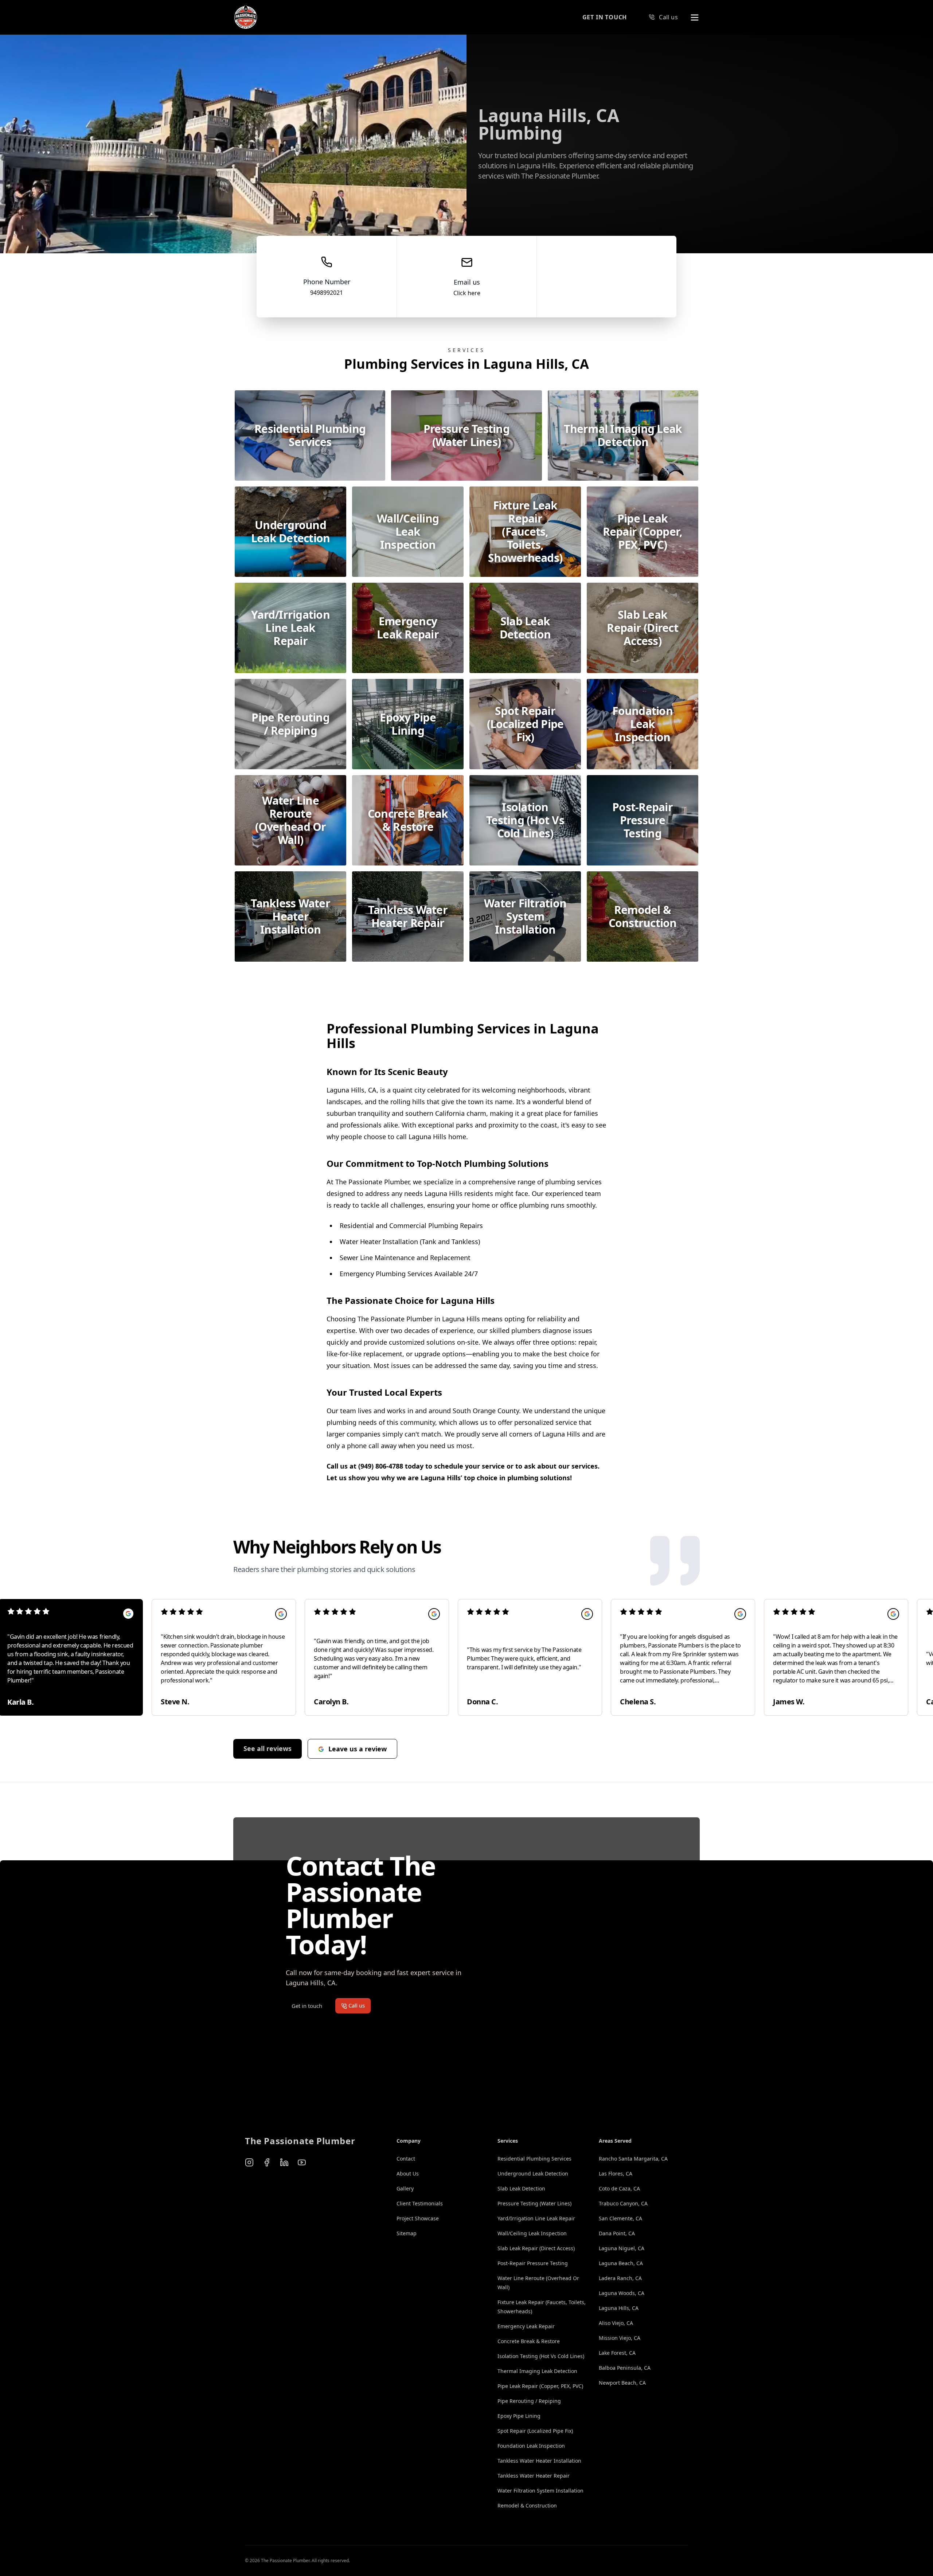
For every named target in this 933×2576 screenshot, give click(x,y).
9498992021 (327, 293)
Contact (406, 2159)
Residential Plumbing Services (534, 2159)
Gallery (405, 2188)
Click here (467, 293)
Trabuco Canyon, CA (623, 2203)
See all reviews (268, 1748)
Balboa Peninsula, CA (625, 2368)
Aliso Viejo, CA (616, 2323)
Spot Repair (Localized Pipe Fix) (535, 2431)
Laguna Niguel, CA (622, 2248)
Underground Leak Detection (533, 2174)
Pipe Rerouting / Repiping (529, 2401)
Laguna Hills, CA (619, 2308)
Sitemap (407, 2233)
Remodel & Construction (527, 2505)
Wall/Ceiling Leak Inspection (532, 2233)
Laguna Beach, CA (621, 2263)
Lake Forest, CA (617, 2353)
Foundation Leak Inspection (531, 2446)
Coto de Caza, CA (619, 2188)
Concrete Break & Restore (529, 2341)
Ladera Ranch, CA (620, 2278)
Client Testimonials (420, 2203)
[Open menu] (695, 17)
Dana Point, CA (617, 2233)
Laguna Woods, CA (622, 2293)
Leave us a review (358, 1749)
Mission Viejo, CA (620, 2338)
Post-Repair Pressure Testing (533, 2263)
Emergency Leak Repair (526, 2326)
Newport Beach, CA (622, 2383)
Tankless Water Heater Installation (539, 2461)
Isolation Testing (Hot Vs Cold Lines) (541, 2356)
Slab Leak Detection (521, 2188)
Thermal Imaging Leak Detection (537, 2371)
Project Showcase (418, 2218)
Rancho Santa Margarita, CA (633, 2159)
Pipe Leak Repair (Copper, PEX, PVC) (540, 2386)
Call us (668, 17)
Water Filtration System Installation (540, 2491)
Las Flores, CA (616, 2174)
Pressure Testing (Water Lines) (534, 2203)
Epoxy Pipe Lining (519, 2416)
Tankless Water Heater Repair (534, 2476)
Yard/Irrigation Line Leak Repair (536, 2218)
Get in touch (605, 17)
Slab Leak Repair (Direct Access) (536, 2248)
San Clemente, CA (620, 2218)
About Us (408, 2174)
